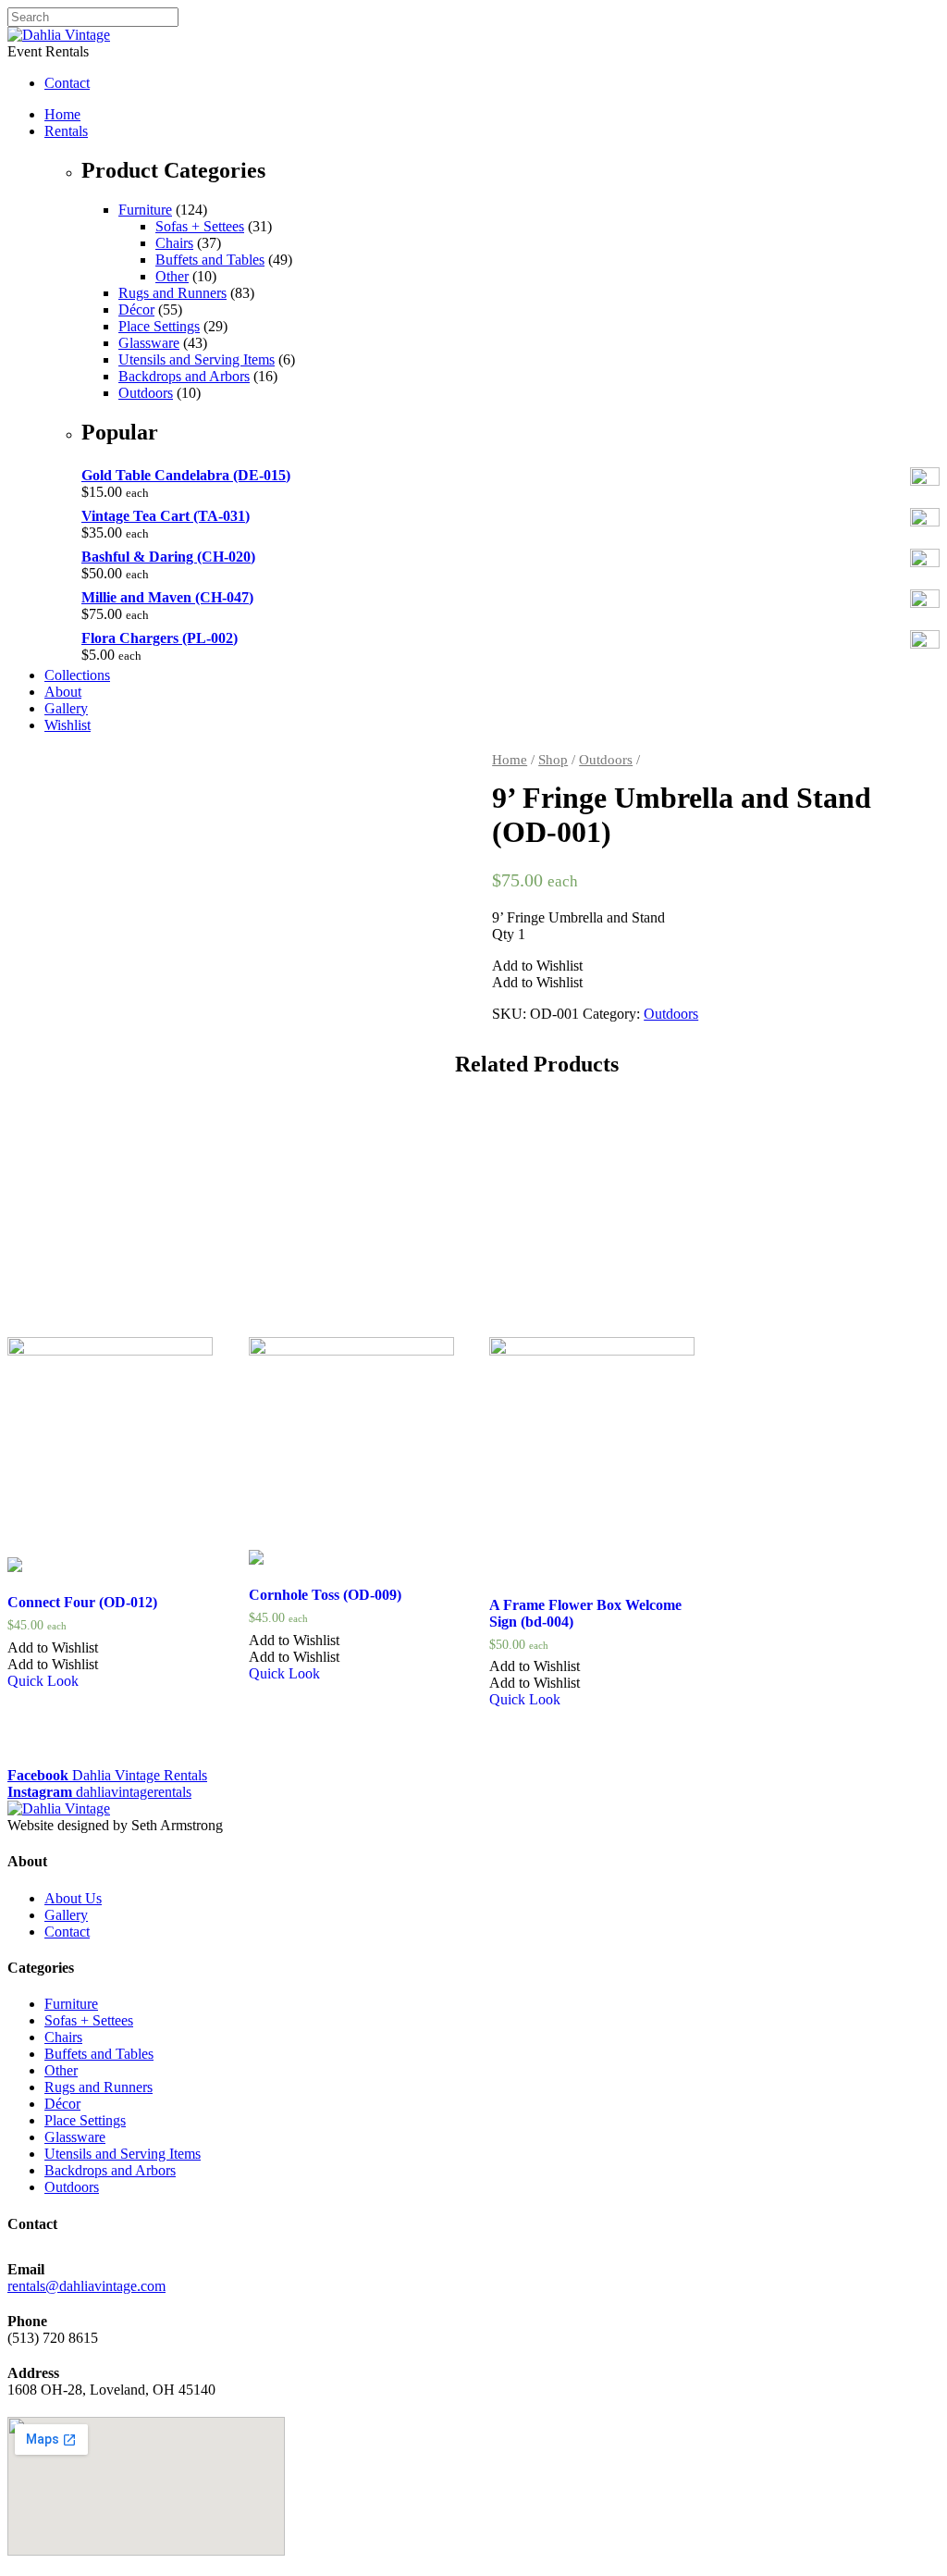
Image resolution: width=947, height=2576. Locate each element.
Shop (553, 760)
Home (62, 114)
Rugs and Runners (172, 293)
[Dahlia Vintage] (59, 35)
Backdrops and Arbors (184, 376)
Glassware (149, 343)
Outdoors (146, 393)
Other (172, 276)
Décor (136, 310)
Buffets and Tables (210, 260)
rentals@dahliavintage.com (86, 2286)
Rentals (66, 131)
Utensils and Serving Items (197, 359)
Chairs (174, 243)
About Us (73, 1898)
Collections (77, 675)
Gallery (66, 708)
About (63, 692)
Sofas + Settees (200, 226)
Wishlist (68, 725)
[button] (537, 966)
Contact (67, 1932)
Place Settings (159, 326)
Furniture (145, 210)
